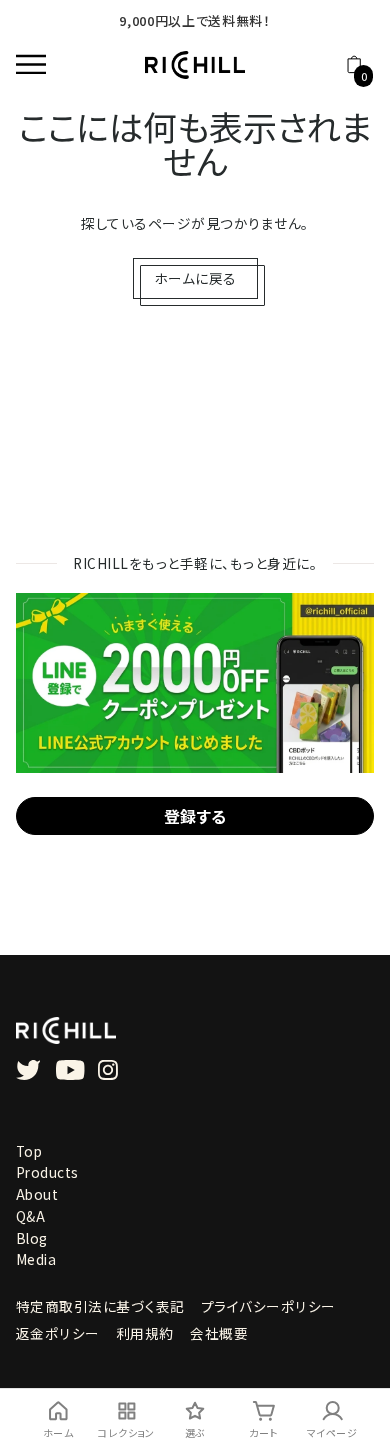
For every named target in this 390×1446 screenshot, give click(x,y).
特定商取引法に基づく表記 (100, 1306)
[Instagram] (108, 1070)
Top (29, 1151)
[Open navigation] (36, 65)
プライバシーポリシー (268, 1306)
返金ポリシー (58, 1333)
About (37, 1194)
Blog (32, 1238)
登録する (195, 816)
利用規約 (145, 1333)
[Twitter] (28, 1070)
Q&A (31, 1216)
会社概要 (219, 1333)
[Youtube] (70, 1070)
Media (36, 1259)
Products (47, 1172)
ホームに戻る (195, 278)
